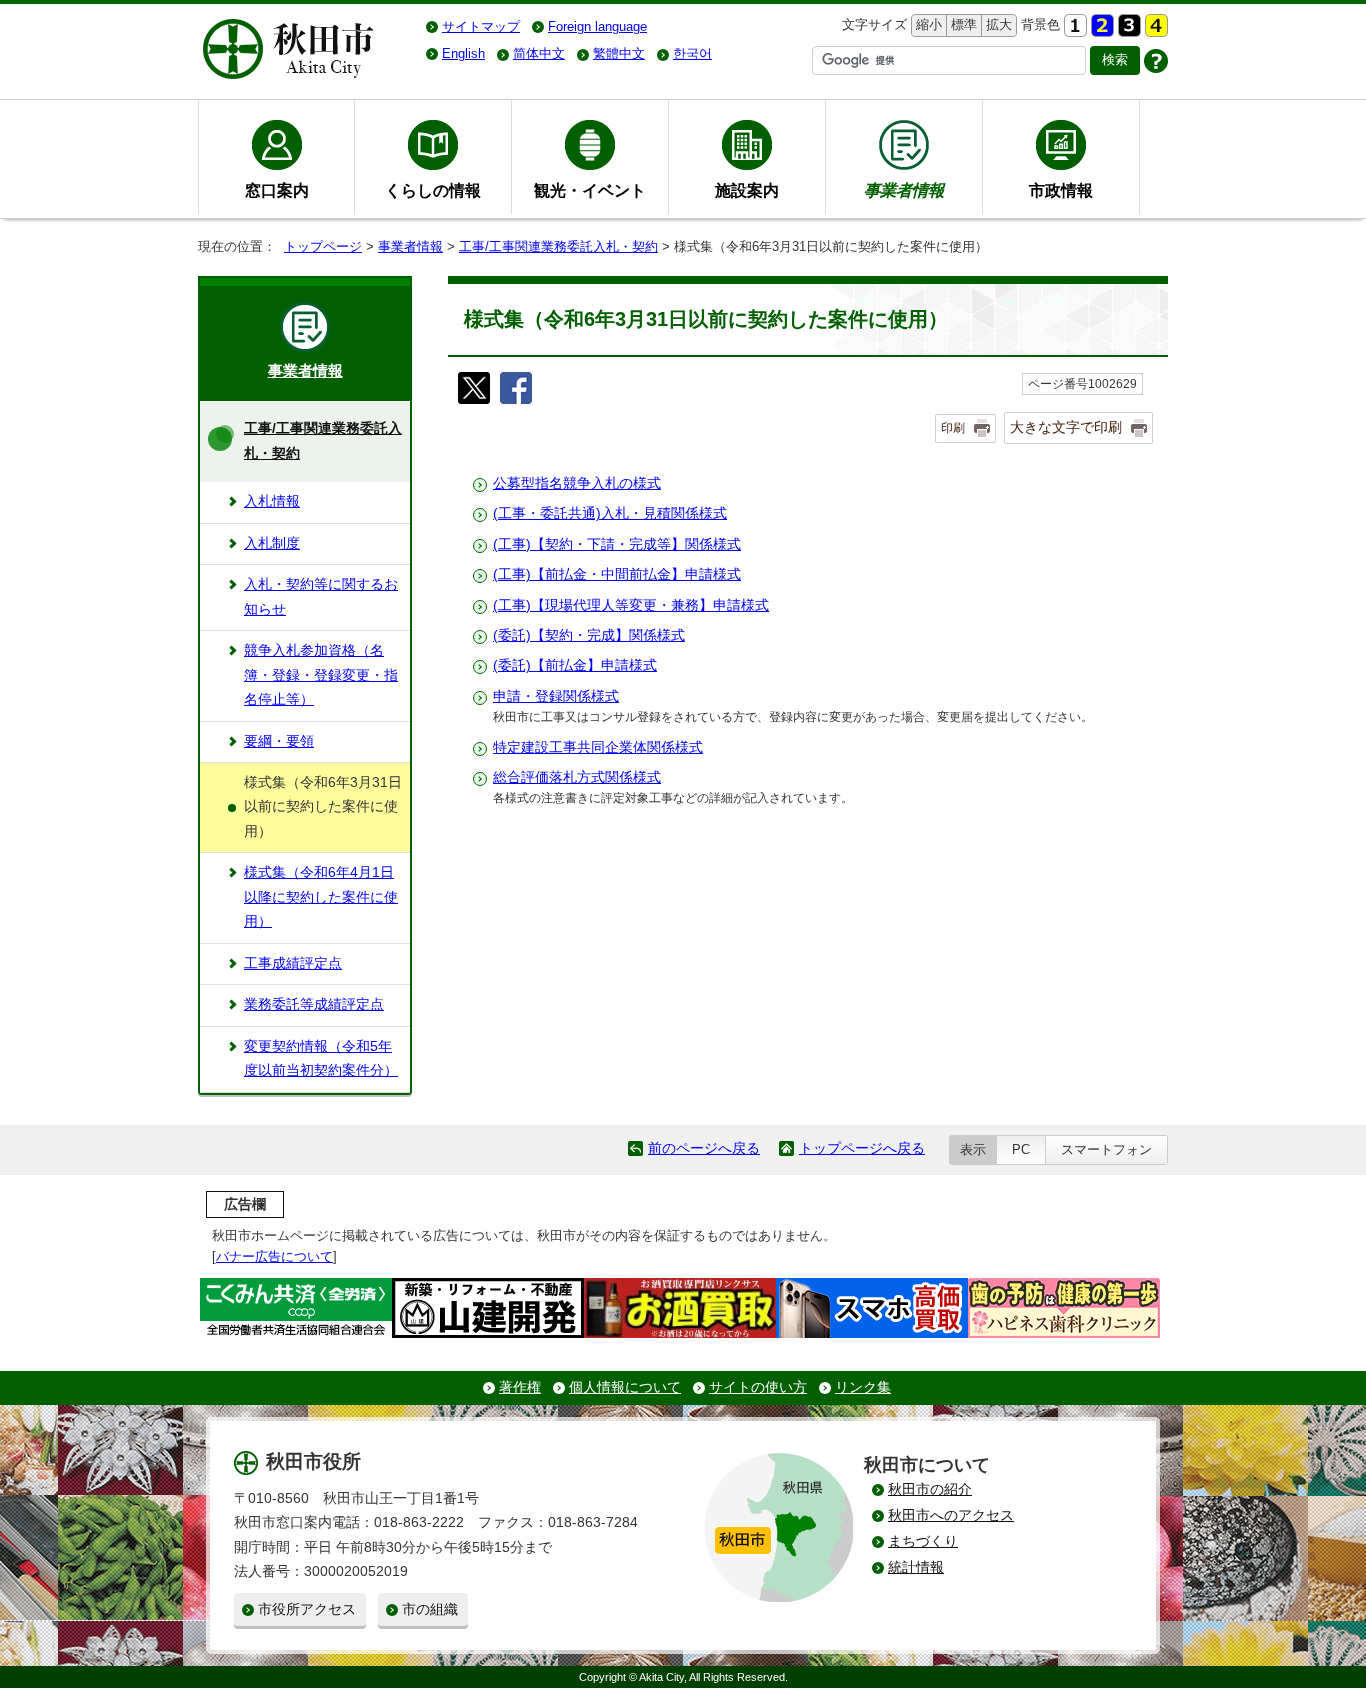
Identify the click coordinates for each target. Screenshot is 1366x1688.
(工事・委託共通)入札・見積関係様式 (610, 513)
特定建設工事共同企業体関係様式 (598, 747)
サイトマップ (481, 26)
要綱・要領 (279, 741)
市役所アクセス (307, 1609)
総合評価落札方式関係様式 (577, 777)
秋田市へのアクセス (951, 1515)
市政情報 (1061, 190)
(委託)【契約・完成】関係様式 (589, 635)
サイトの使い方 (758, 1387)
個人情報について (625, 1387)
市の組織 (430, 1609)
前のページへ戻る (704, 1148)
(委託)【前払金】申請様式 (575, 665)
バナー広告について (274, 1256)
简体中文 (539, 53)
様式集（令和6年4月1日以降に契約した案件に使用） (321, 897)
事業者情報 (410, 246)
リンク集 (863, 1387)
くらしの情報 (433, 190)
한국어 (692, 53)
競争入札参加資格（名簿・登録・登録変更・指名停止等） (321, 675)
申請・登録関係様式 (556, 696)
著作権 (520, 1387)
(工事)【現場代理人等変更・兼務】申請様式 (631, 605)
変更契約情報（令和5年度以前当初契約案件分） (321, 1058)
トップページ (323, 246)
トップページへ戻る (862, 1148)
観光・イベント (590, 190)
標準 (961, 24)
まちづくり (923, 1541)
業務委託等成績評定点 (314, 1004)
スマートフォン (1106, 1149)
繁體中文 (619, 53)
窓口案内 (277, 190)
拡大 (997, 24)
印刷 (953, 428)
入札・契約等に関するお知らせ (321, 596)
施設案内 (747, 190)
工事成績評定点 (293, 963)
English (463, 53)
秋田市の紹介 (930, 1489)
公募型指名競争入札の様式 (577, 483)
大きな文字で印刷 (1066, 427)
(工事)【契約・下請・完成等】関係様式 (617, 544)
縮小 (927, 24)
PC (1021, 1149)
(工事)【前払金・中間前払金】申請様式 (617, 574)
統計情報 (916, 1567)
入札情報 (272, 501)
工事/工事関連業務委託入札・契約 (558, 246)
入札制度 (272, 543)
